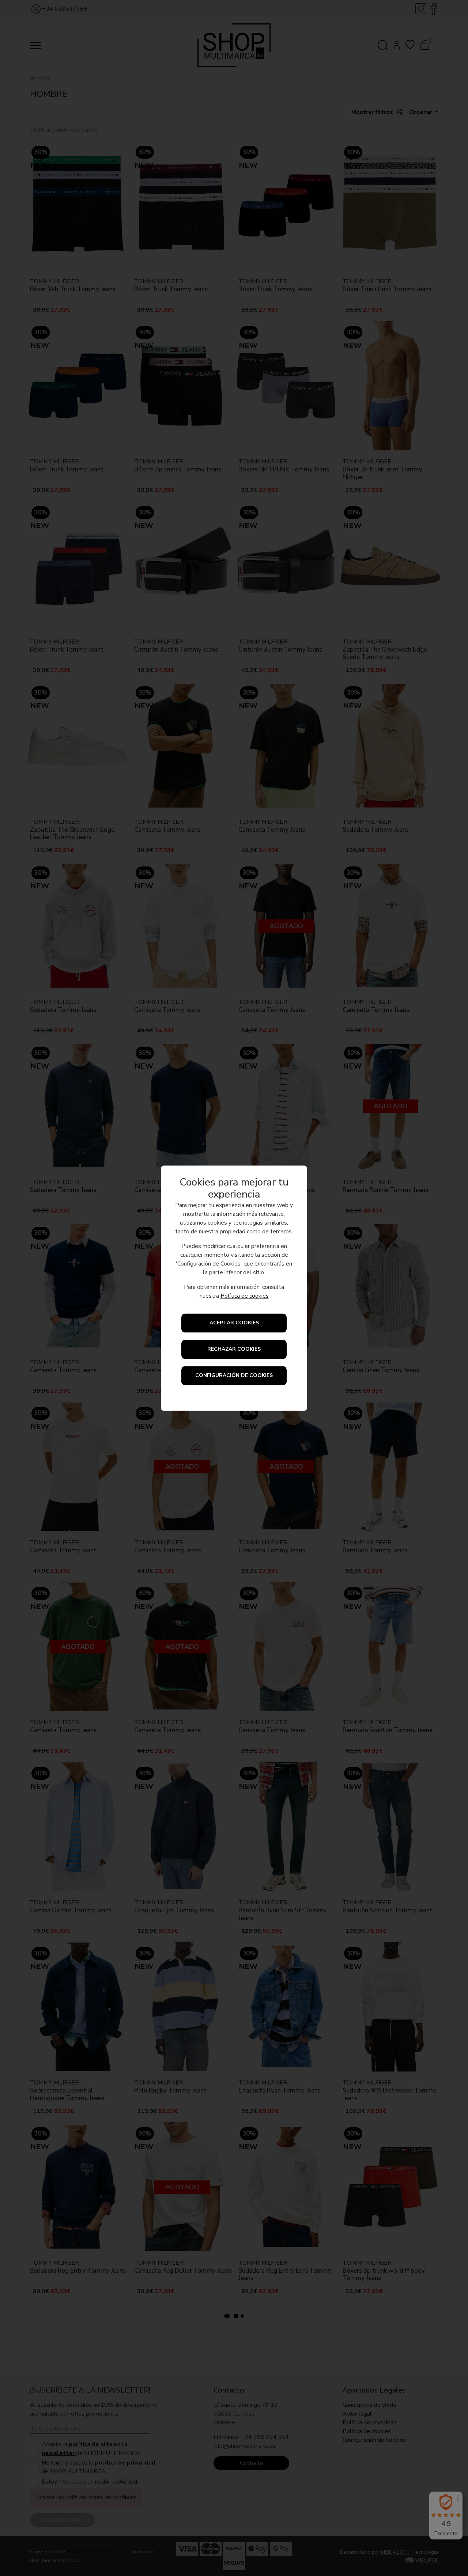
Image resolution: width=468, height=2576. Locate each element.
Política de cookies (245, 1296)
